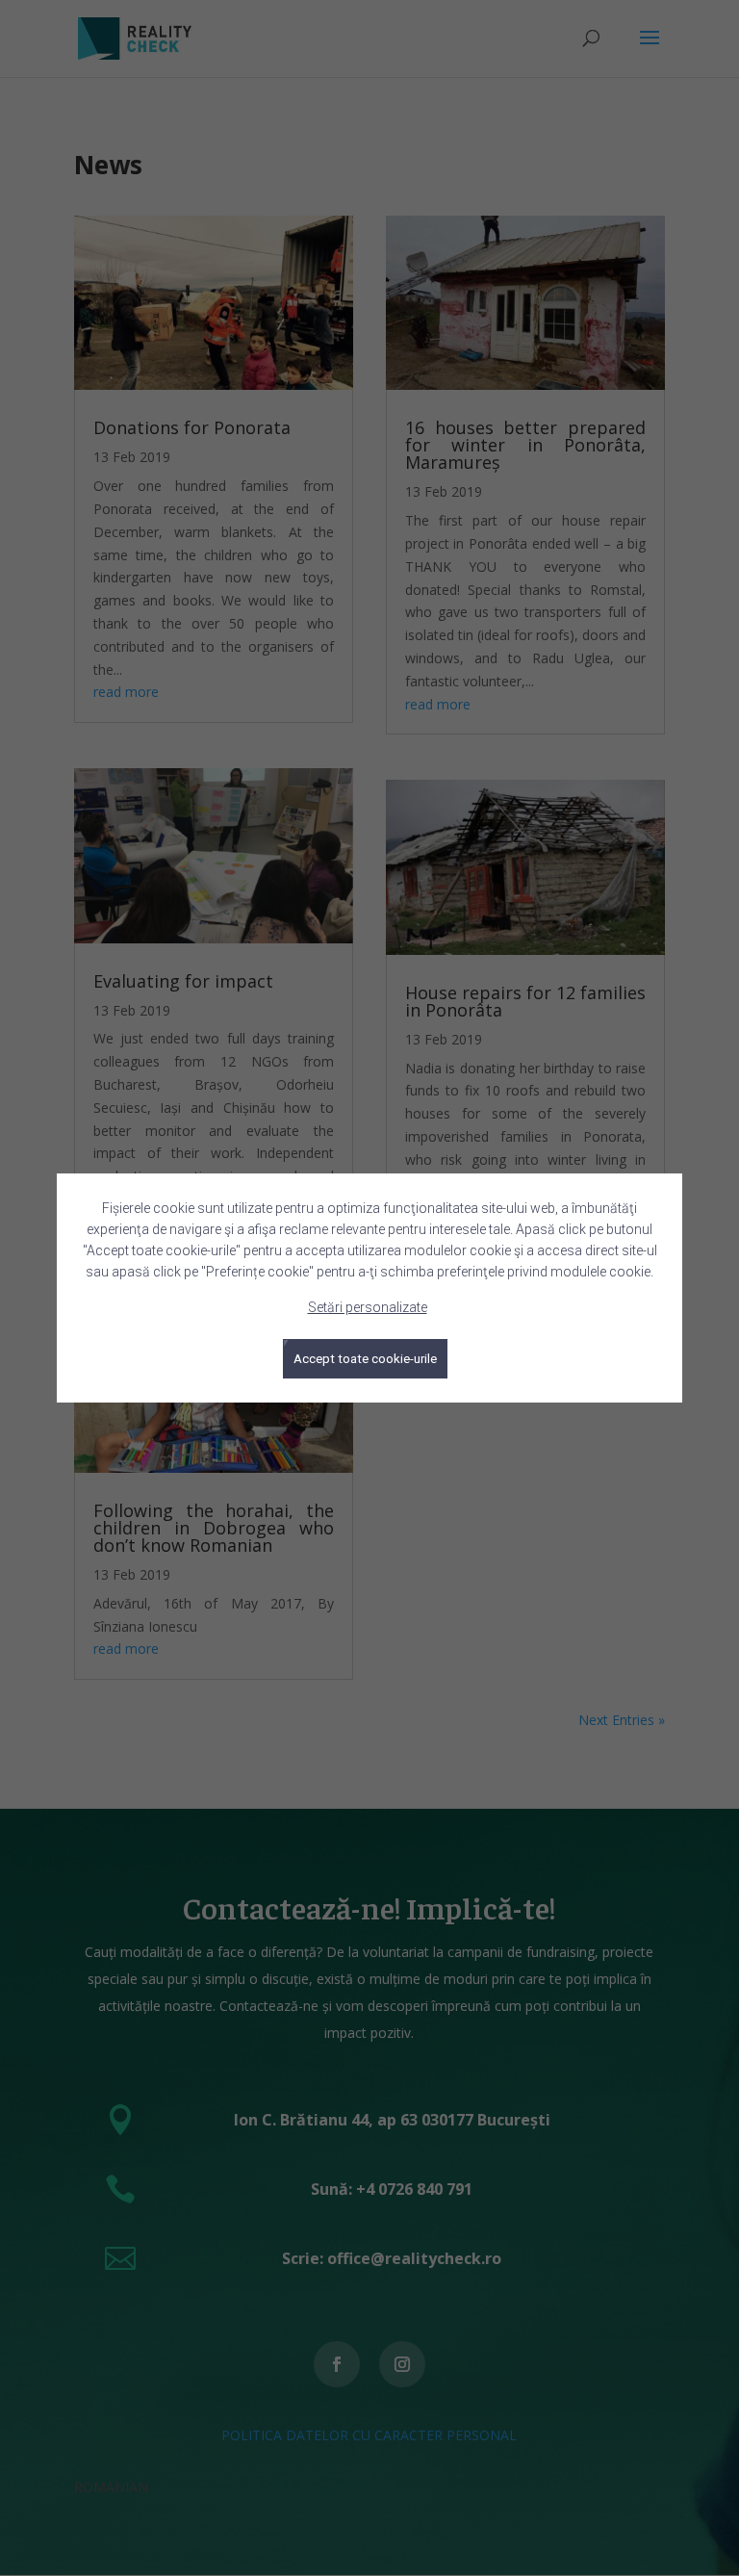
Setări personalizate (368, 1307)
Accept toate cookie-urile (365, 1359)
